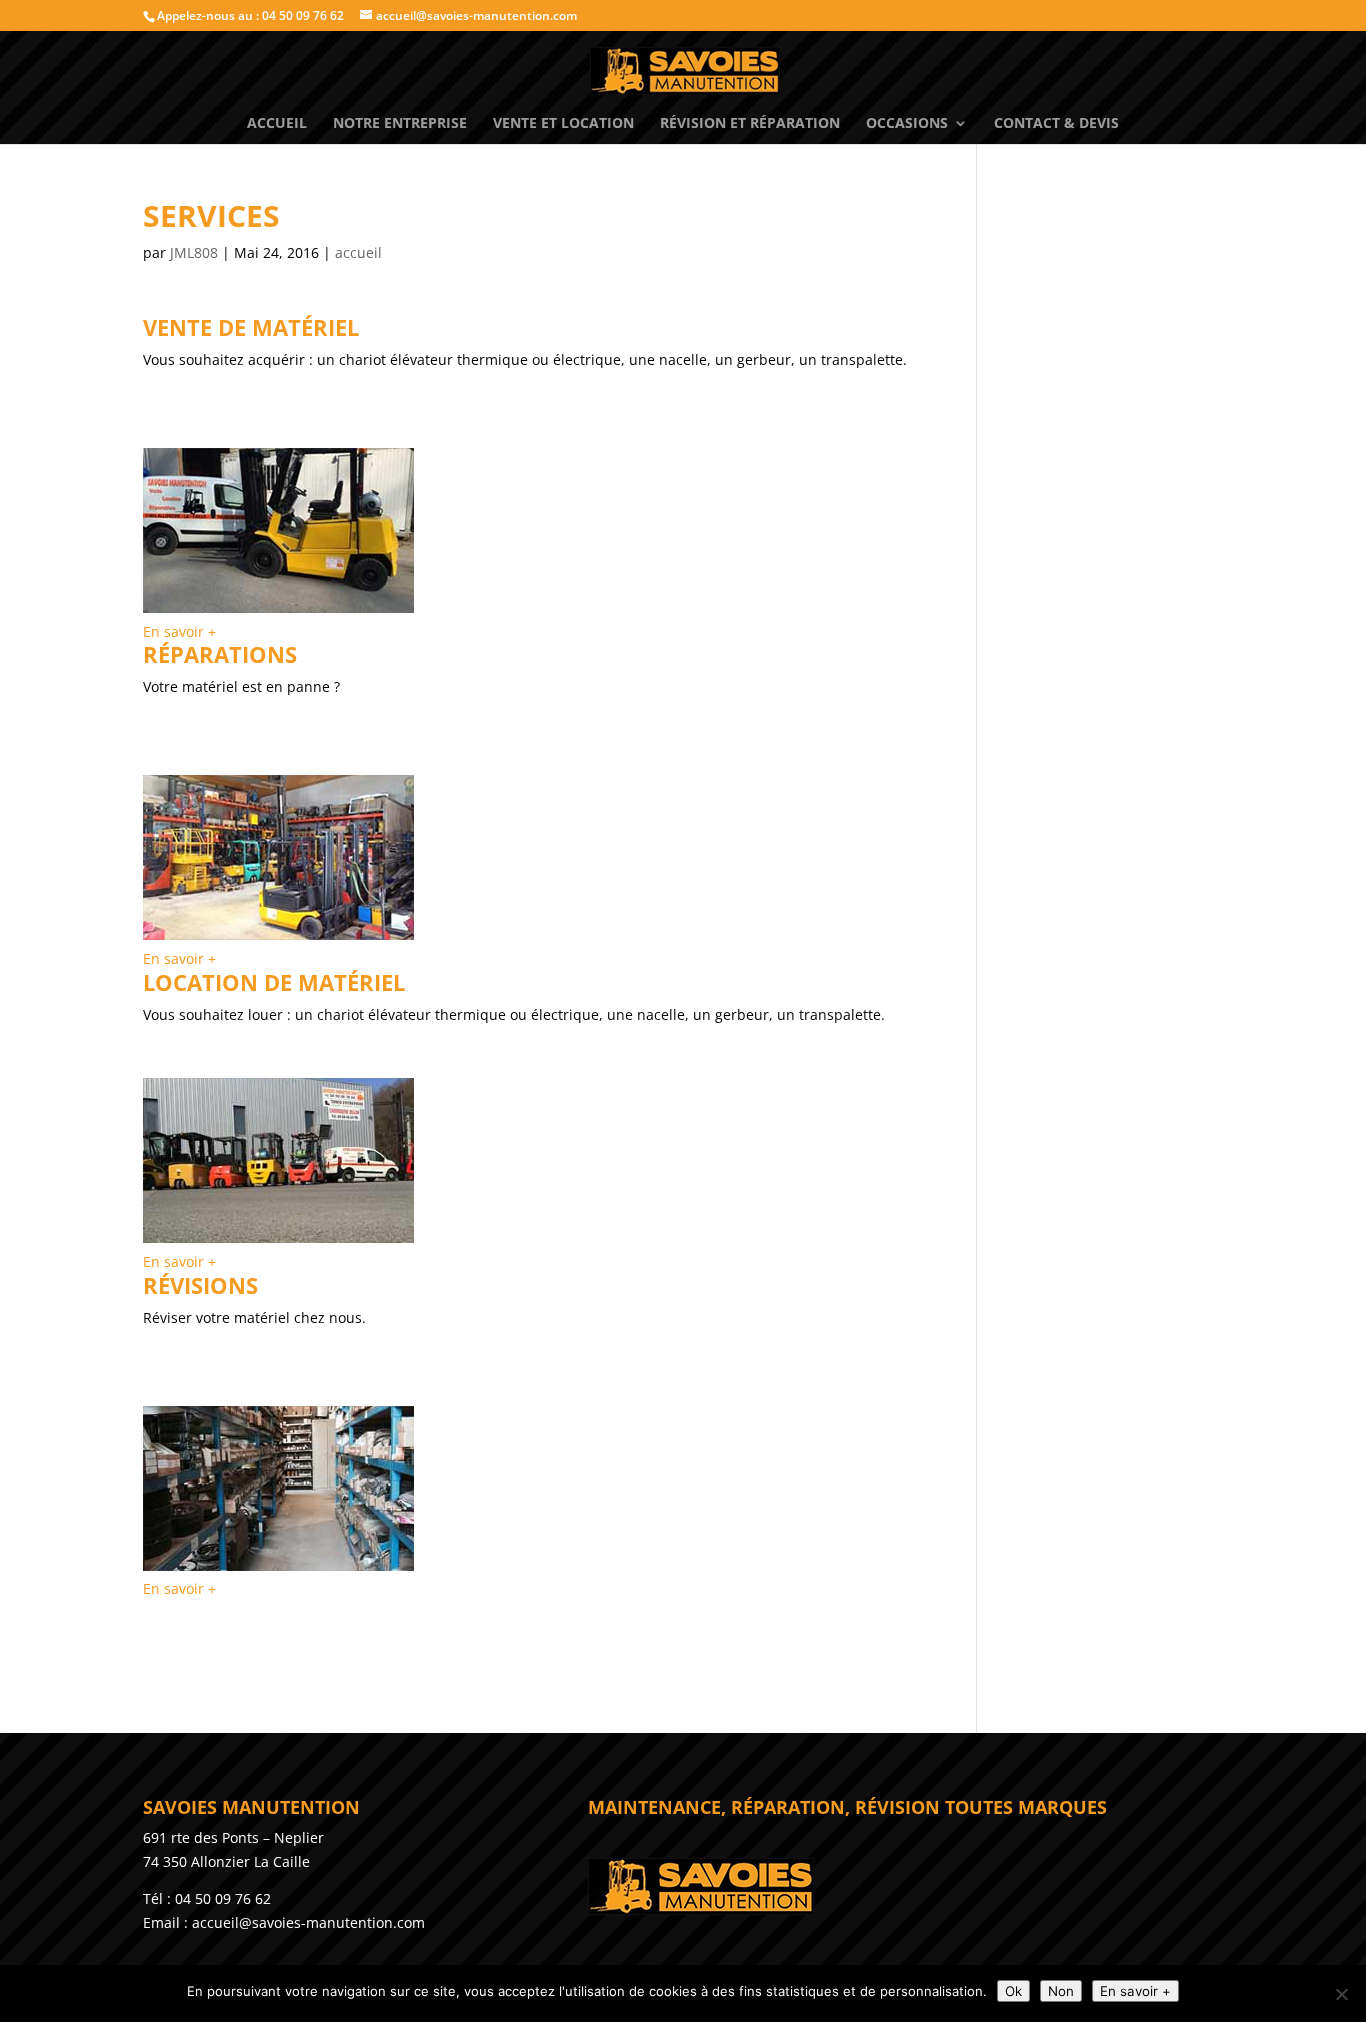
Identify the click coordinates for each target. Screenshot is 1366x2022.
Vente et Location (563, 124)
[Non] (1341, 1994)
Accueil (277, 124)
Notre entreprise (400, 124)
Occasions (907, 124)
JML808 (194, 252)
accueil (358, 252)
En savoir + (179, 631)
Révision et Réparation (750, 124)
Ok (1013, 1991)
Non (1061, 1991)
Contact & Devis (1056, 124)
